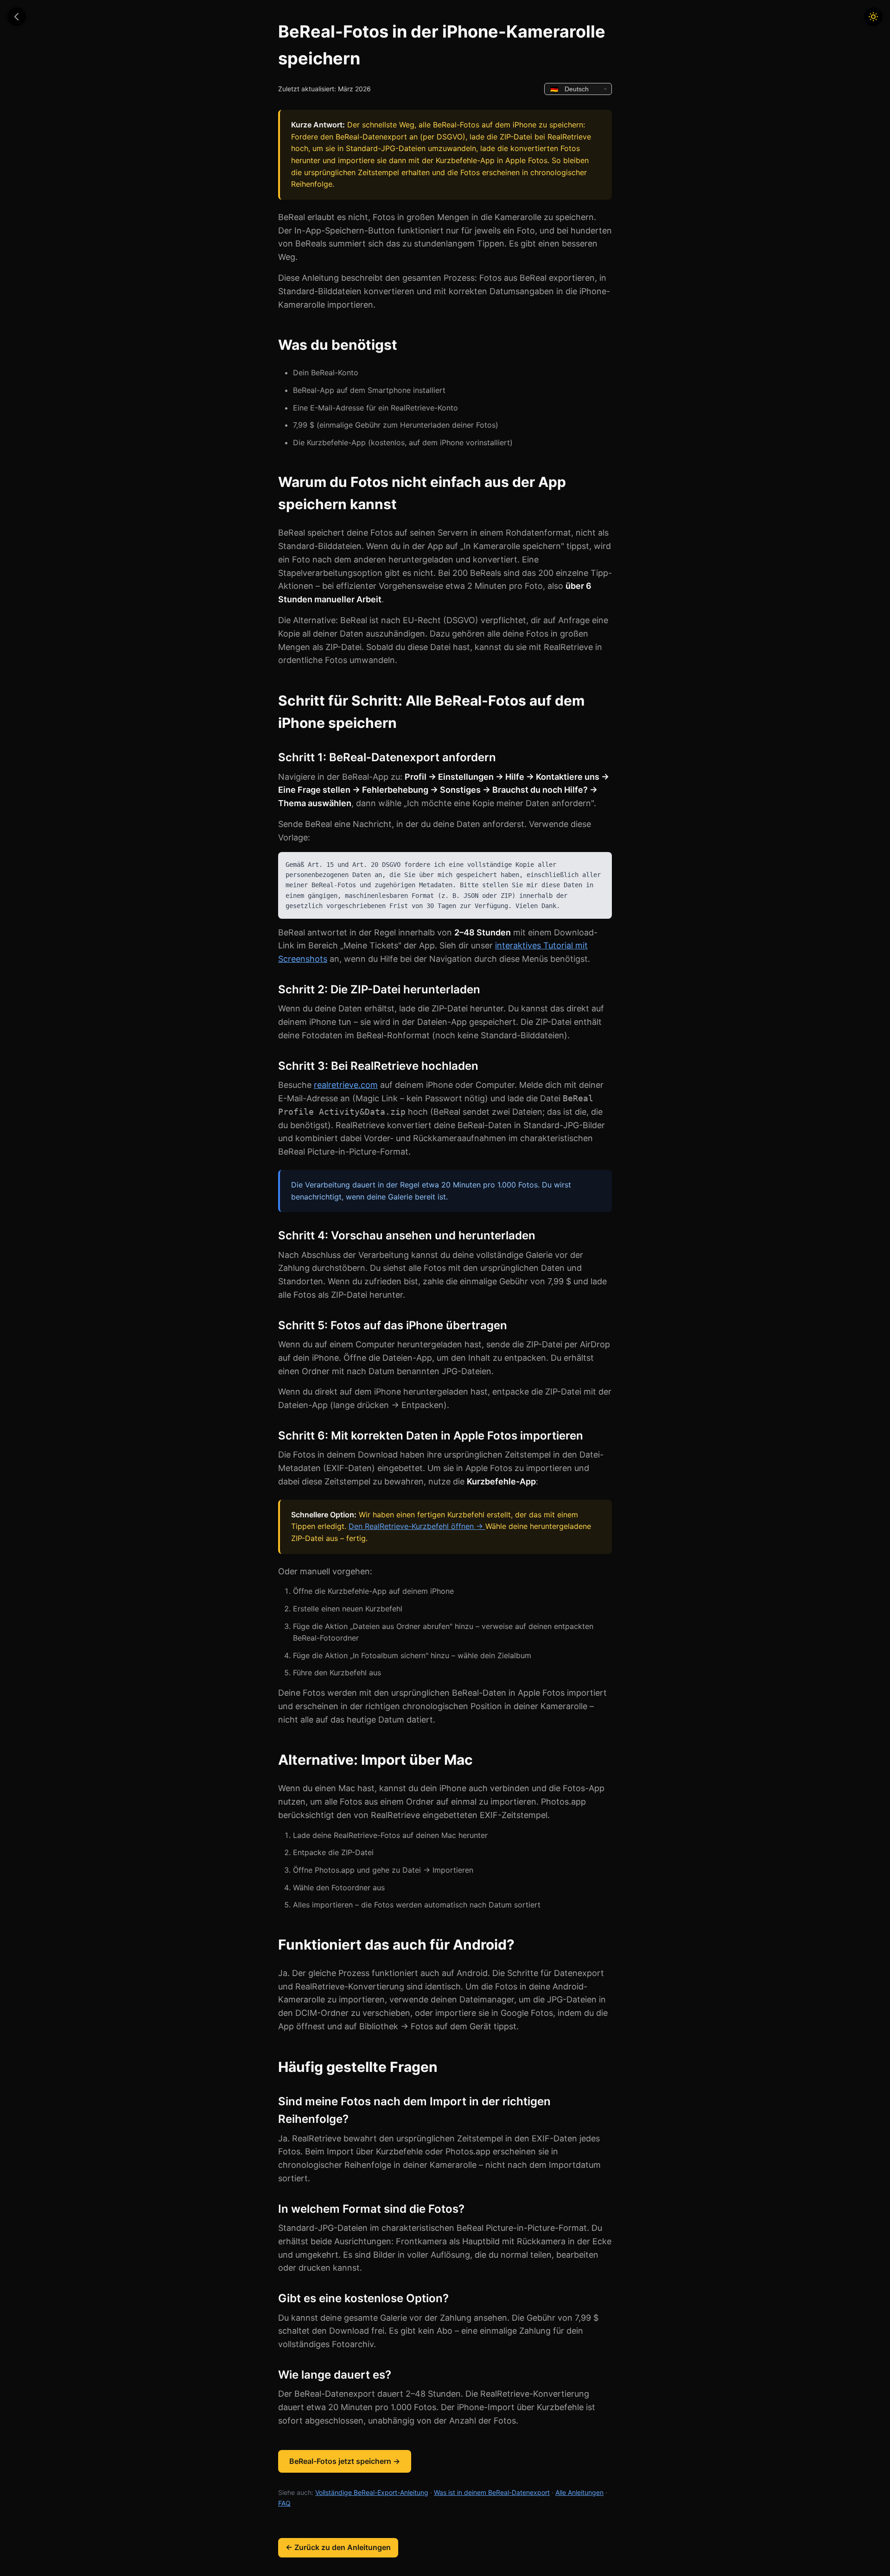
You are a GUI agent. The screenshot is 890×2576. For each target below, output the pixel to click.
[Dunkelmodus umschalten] (873, 17)
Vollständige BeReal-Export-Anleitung (372, 2492)
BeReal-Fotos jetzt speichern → (345, 2461)
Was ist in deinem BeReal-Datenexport (492, 2492)
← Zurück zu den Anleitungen (338, 2547)
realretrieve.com (346, 1085)
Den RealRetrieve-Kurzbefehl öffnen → (417, 1526)
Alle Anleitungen (579, 2492)
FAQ (284, 2503)
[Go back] (17, 17)
